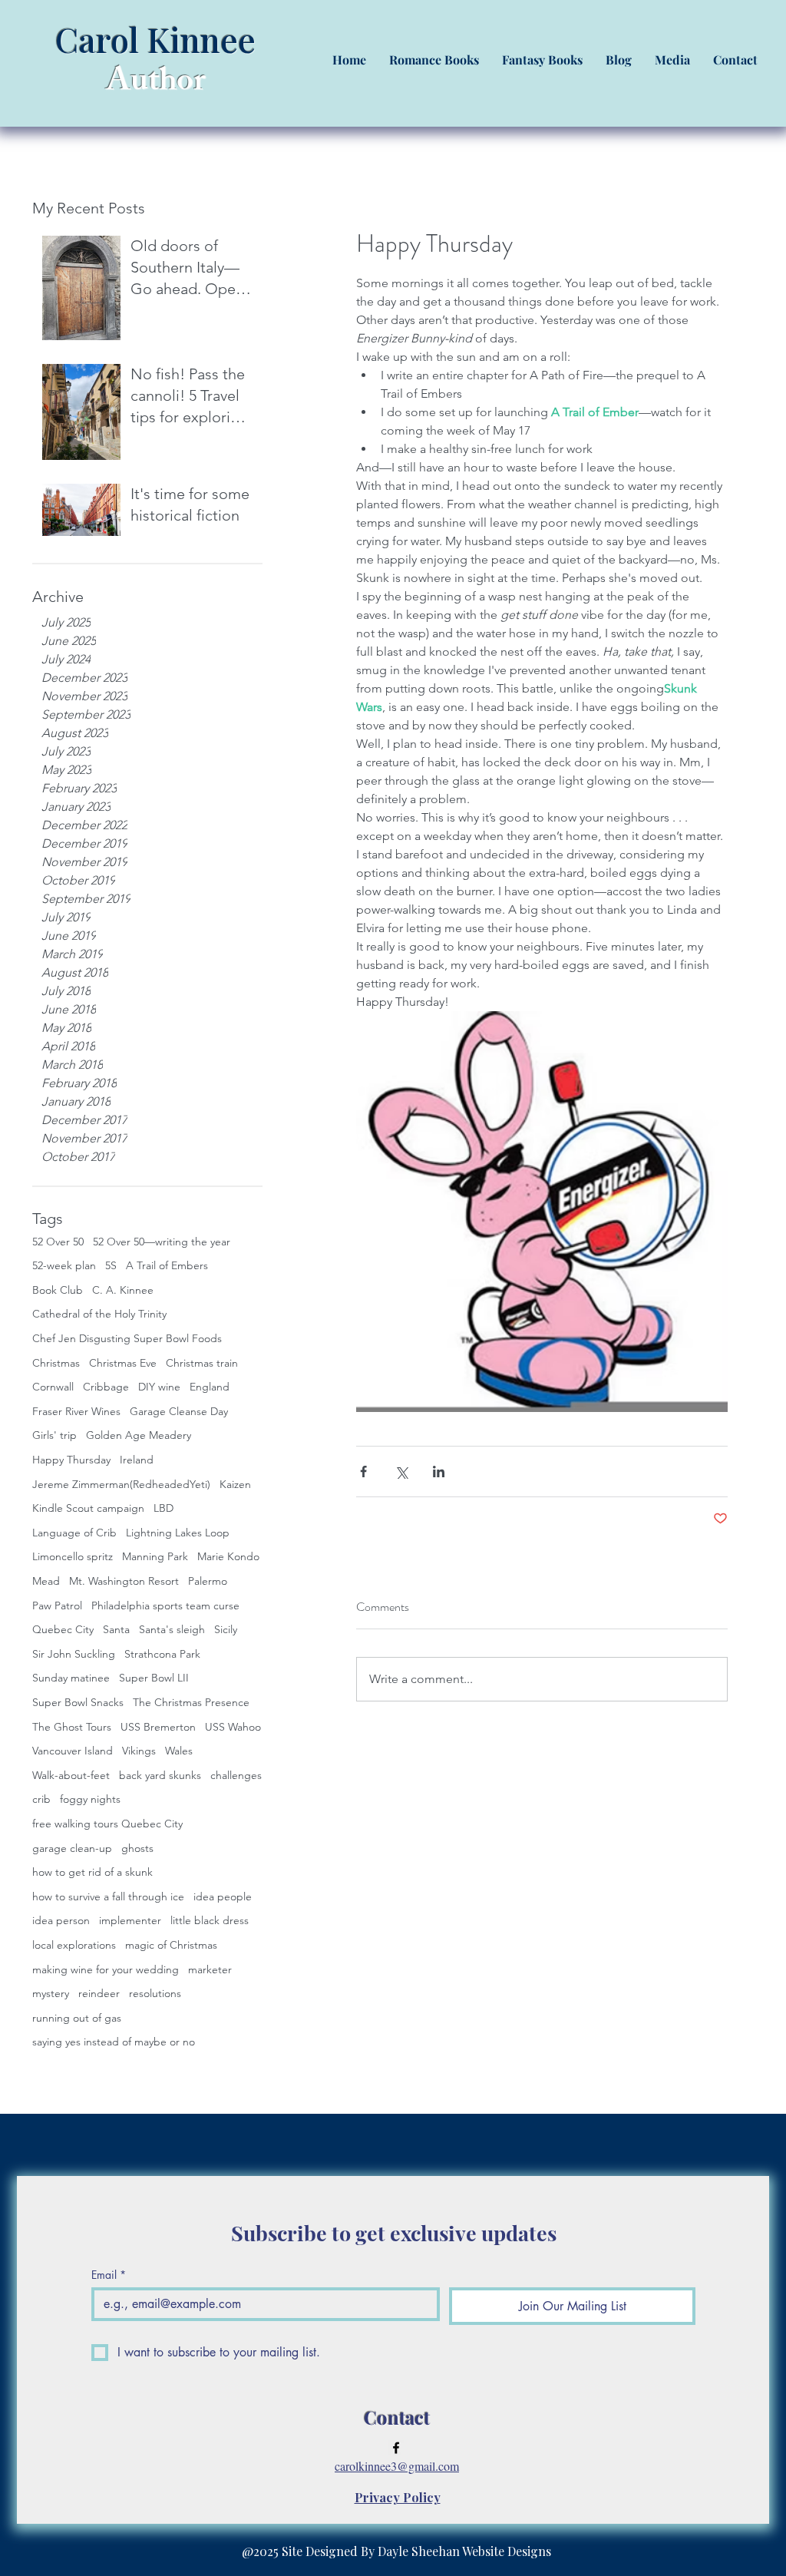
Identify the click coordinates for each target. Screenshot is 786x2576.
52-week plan (64, 1265)
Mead (46, 1581)
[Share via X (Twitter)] (401, 1472)
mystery (51, 1993)
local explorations (74, 1945)
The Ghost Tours (72, 1727)
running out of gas (77, 2018)
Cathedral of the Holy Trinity (99, 1314)
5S (111, 1265)
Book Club (58, 1290)
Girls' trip (54, 1435)
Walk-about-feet (71, 1775)
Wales (179, 1751)
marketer (210, 1969)
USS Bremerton (158, 1727)
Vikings (139, 1751)
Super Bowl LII (154, 1678)
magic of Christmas (171, 1945)
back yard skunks (160, 1775)
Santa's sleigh (172, 1629)
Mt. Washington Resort (124, 1581)
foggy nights (90, 1799)
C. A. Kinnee (123, 1290)
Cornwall (53, 1387)
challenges (236, 1775)
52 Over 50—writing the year (162, 1242)
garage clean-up (72, 1848)
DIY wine (159, 1387)
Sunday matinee (71, 1678)
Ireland (137, 1460)
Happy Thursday (71, 1460)
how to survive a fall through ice (108, 1896)
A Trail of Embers (167, 1265)
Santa (116, 1629)
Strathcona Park (162, 1654)
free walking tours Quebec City (107, 1824)
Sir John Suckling (74, 1654)
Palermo (208, 1581)
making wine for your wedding (106, 1969)
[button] (434, 60)
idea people (223, 1896)
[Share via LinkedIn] (439, 1472)
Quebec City (63, 1629)
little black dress (210, 1920)
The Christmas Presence (191, 1702)
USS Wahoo (233, 1727)
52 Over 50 (58, 1242)
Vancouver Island (73, 1751)
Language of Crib (74, 1533)
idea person (61, 1920)
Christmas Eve (123, 1363)
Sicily (226, 1629)
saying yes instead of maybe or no (114, 2042)
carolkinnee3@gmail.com (397, 2466)
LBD (163, 1508)
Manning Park (155, 1556)
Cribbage (106, 1387)
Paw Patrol (57, 1605)
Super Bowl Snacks (78, 1702)
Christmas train (202, 1363)
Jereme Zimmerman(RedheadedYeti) (121, 1484)
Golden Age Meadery (139, 1435)
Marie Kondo (228, 1556)
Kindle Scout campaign (88, 1508)
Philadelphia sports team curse (165, 1605)
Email (109, 2275)
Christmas (56, 1363)
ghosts (137, 1848)
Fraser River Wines (76, 1411)
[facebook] (396, 2448)
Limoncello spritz (73, 1556)
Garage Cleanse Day (179, 1411)
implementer (130, 1920)
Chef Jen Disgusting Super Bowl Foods (127, 1338)
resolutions (155, 1993)
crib (41, 1799)
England (210, 1387)
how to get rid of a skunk (92, 1872)
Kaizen (235, 1484)
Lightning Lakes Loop (178, 1533)
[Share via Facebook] (363, 1472)
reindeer (99, 1993)
